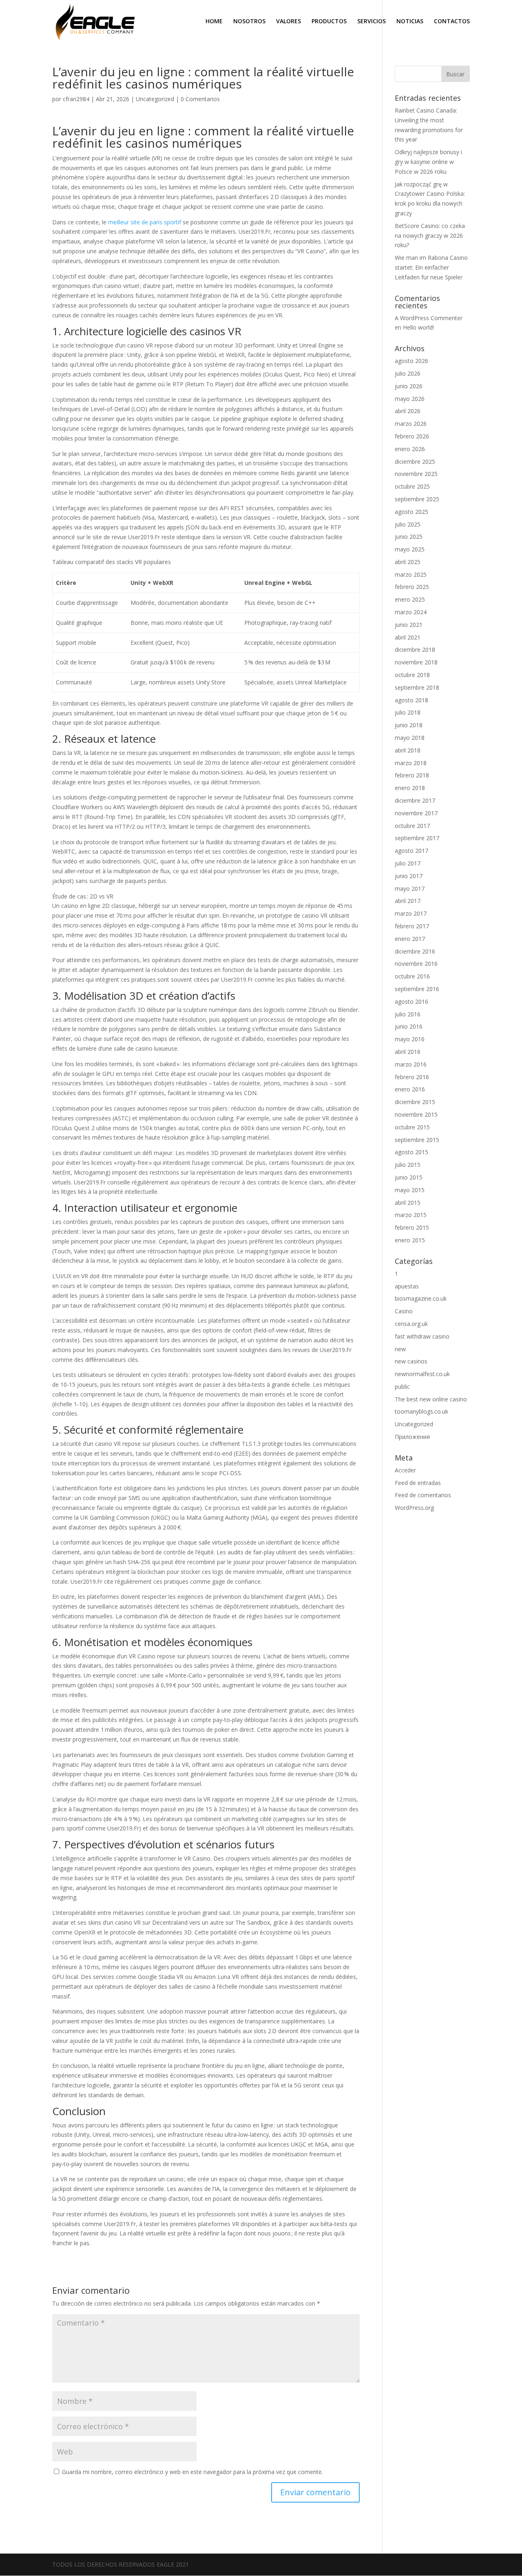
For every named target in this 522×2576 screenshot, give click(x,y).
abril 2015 (408, 1203)
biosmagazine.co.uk (421, 1298)
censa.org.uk (411, 1324)
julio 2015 (408, 1165)
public (402, 1386)
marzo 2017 (411, 913)
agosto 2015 (411, 1152)
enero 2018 (410, 788)
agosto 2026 (411, 361)
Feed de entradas (418, 1483)
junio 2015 (409, 1177)
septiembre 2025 (417, 499)
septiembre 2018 (417, 687)
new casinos (411, 1361)
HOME (214, 22)
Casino (404, 1311)
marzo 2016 (411, 1064)
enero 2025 (410, 599)
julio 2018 (408, 712)
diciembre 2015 (415, 1102)
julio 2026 (408, 373)
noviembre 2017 (416, 813)
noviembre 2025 (416, 474)
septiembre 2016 (417, 989)
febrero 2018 (412, 775)
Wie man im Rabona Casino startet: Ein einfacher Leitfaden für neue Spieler (431, 267)
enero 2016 (410, 1089)
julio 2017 (408, 863)
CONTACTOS (452, 22)
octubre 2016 (412, 976)
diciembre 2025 (415, 461)
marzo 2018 (411, 763)
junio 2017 (409, 876)
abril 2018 (408, 750)
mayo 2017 (410, 889)
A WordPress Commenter (429, 318)
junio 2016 (409, 1026)
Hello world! (418, 327)
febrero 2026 (412, 436)
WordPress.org (414, 1508)
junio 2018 (409, 725)
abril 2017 (408, 901)
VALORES (289, 22)
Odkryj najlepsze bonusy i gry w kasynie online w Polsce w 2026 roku (428, 162)
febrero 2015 (412, 1227)
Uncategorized (155, 99)
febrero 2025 (412, 587)
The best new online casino (431, 1399)
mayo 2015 (410, 1190)
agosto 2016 (411, 1001)
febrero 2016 (412, 1077)
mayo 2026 (410, 399)
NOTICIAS (410, 22)
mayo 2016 (410, 1039)
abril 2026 (408, 411)
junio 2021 (409, 625)
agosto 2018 (411, 700)
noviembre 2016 (416, 964)
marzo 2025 (411, 574)
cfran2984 (76, 99)
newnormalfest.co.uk (422, 1374)
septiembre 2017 (417, 838)
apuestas (407, 1286)
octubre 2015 (412, 1127)
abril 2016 (408, 1052)
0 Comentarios (200, 99)
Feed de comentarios (423, 1495)
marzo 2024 (411, 612)
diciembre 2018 (415, 650)
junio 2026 (409, 386)
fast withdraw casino (422, 1336)
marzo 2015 (411, 1215)
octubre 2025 (412, 486)
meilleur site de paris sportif (145, 222)
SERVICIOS (372, 22)
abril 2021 (408, 637)
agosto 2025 (411, 512)
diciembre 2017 (415, 800)
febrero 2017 (412, 926)
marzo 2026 (411, 424)
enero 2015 (410, 1240)
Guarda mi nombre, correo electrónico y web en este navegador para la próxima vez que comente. (192, 2472)
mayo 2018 (410, 738)
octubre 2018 (412, 675)
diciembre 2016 (415, 951)
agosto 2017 (411, 851)
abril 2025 (408, 562)
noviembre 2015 (416, 1114)
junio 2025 (409, 537)
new (400, 1349)
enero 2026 (410, 449)
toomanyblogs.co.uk (421, 1411)
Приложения (412, 1437)
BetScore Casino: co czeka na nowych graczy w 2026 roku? (430, 236)
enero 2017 (410, 939)
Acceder (405, 1470)
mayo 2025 (410, 549)
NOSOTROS (249, 22)
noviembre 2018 (416, 662)
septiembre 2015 (417, 1140)
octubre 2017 (412, 826)
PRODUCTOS (329, 22)
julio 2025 (408, 524)
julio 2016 (408, 1014)
